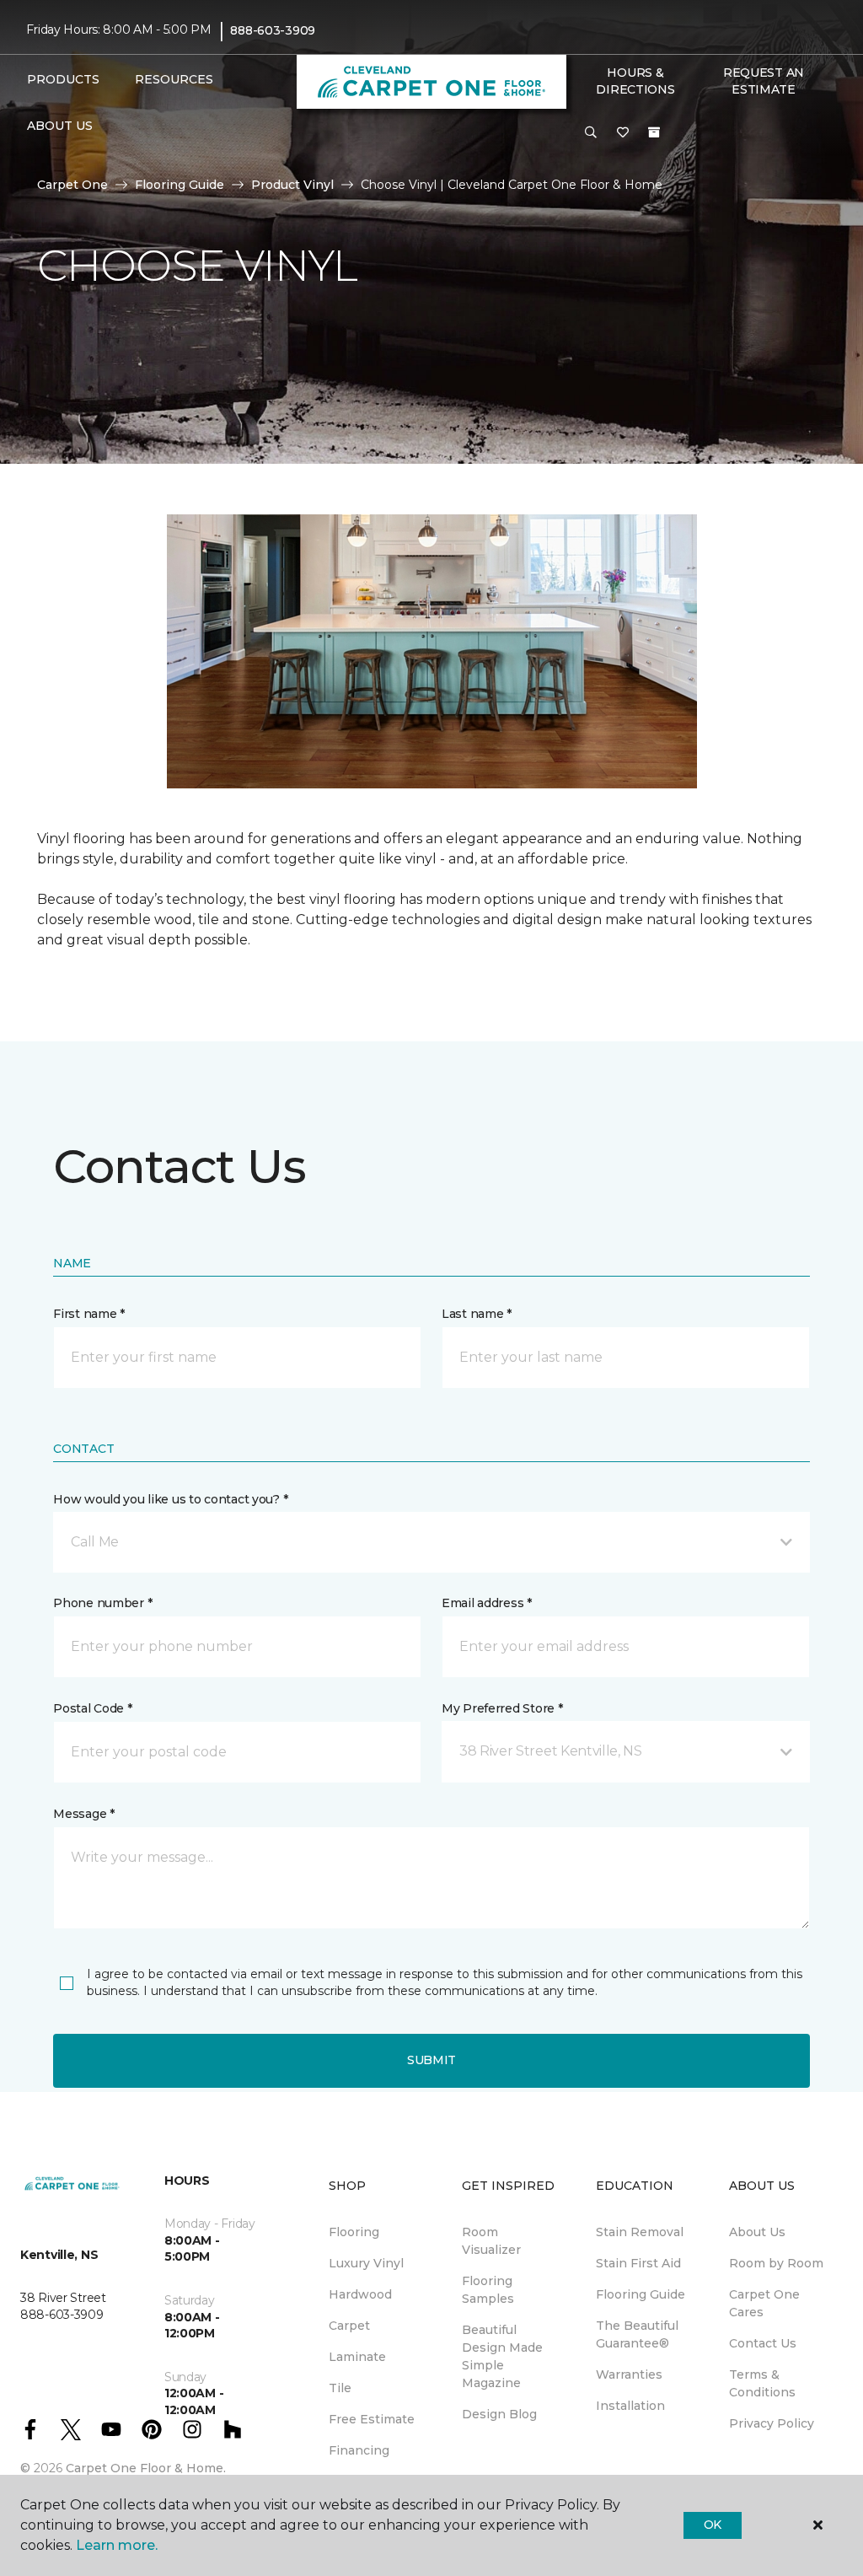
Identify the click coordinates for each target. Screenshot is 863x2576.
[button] (591, 133)
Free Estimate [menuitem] (372, 2419)
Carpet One (72, 185)
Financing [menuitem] (359, 2450)
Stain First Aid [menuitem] (638, 2263)
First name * (89, 1314)
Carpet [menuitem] (349, 2326)
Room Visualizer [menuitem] (491, 2241)
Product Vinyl (292, 185)
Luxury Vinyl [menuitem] (366, 2263)
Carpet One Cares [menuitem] (764, 2303)
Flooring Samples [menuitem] (488, 2290)
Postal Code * (92, 1708)
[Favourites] (623, 133)
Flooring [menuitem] (354, 2232)
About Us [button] (60, 126)
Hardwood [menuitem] (360, 2294)
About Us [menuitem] (757, 2232)
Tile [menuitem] (340, 2388)
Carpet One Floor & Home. (146, 2468)
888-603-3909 (273, 30)
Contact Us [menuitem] (763, 2343)
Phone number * (102, 1603)
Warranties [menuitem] (629, 2374)
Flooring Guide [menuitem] (641, 2294)
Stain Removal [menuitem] (640, 2232)
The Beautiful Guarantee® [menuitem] (637, 2334)
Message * (83, 1814)
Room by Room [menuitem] (776, 2263)
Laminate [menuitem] (357, 2357)
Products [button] (63, 79)
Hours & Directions (635, 81)
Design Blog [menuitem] (499, 2414)
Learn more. (117, 2545)
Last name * (477, 1314)
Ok (713, 2525)
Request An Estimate (764, 81)
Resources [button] (174, 79)
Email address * (487, 1603)
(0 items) (654, 132)
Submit (431, 2060)
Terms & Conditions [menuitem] (762, 2383)
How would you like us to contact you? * (170, 1499)
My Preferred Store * (502, 1708)
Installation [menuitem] (630, 2406)
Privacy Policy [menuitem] (772, 2423)
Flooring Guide (180, 185)
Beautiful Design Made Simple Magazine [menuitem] (502, 2356)
